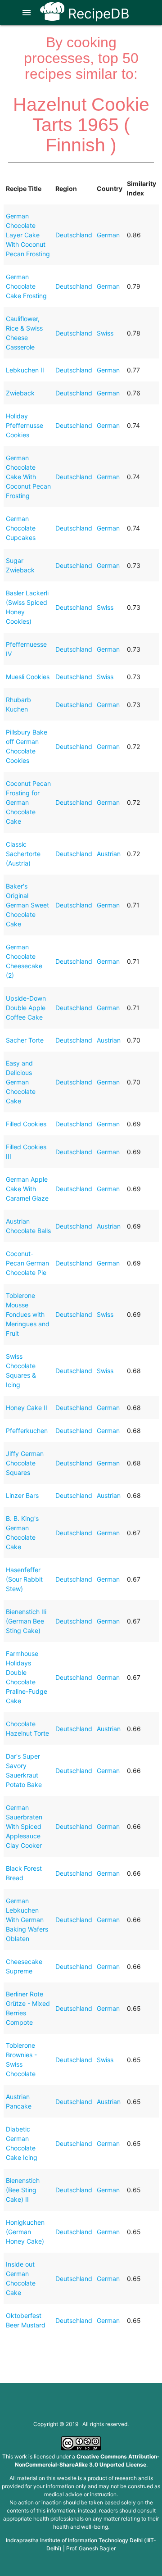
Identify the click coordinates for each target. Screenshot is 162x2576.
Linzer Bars (22, 1495)
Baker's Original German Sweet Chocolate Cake (27, 905)
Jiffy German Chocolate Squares (25, 1463)
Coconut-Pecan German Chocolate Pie (27, 1263)
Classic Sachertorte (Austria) (23, 854)
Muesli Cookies (28, 677)
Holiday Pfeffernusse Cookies (25, 425)
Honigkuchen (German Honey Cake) (25, 2232)
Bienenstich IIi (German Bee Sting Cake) (26, 1621)
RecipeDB (97, 14)
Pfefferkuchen (27, 1431)
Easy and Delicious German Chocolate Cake (21, 1082)
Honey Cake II (27, 1408)
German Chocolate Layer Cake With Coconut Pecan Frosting (28, 235)
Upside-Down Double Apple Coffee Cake (26, 1008)
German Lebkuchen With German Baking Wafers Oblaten (27, 1920)
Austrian (109, 854)
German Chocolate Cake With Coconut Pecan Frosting (28, 477)
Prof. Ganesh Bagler (91, 2548)
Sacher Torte (25, 1040)
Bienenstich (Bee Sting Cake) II (23, 2190)
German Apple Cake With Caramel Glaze (27, 1189)
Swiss (105, 333)
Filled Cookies (26, 1124)
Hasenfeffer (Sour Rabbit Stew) (24, 1579)
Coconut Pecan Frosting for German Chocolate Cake (28, 802)
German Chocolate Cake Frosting (26, 286)
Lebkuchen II (25, 370)
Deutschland (74, 235)
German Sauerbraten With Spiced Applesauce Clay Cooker (24, 1826)
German (108, 235)
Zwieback (20, 393)
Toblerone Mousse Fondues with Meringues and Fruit (28, 1314)
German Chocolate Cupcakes (21, 528)
